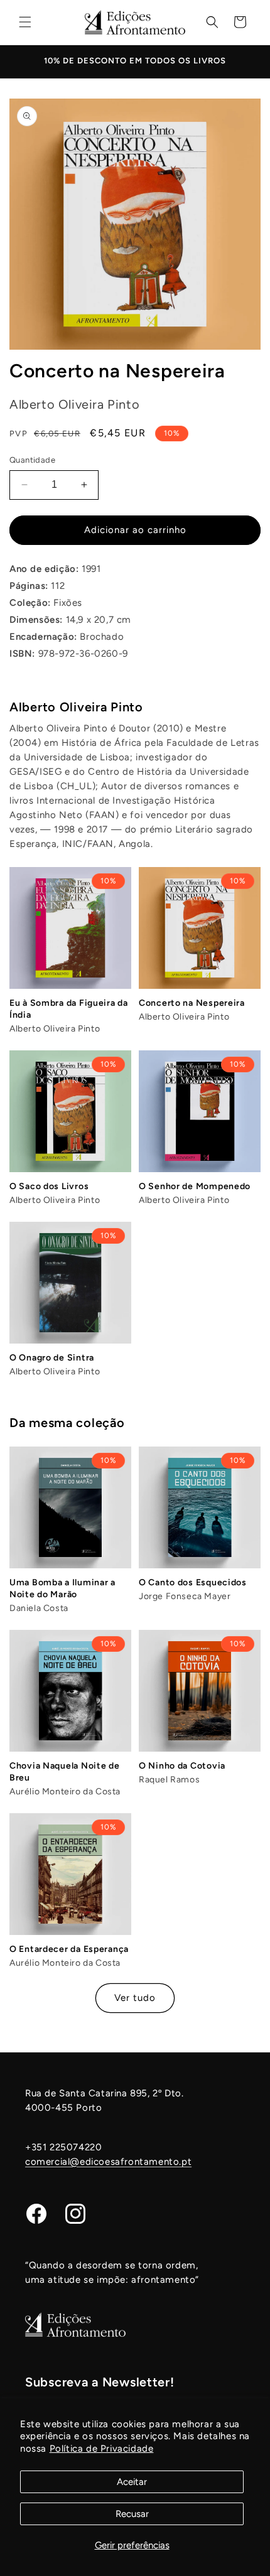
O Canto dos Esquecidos (193, 1582)
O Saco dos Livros (49, 1186)
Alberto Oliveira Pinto (76, 707)
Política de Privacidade (102, 2449)
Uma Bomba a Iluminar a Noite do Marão (62, 1588)
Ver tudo (135, 1998)
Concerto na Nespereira (192, 1003)
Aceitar (132, 2482)
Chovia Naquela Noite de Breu (65, 1772)
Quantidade (32, 460)
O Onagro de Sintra (52, 1358)
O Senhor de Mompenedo (195, 1186)
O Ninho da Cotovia (182, 1766)
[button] (25, 22)
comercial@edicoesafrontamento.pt (108, 2162)
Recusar (132, 2514)
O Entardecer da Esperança (69, 1949)
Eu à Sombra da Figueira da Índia (69, 1009)
